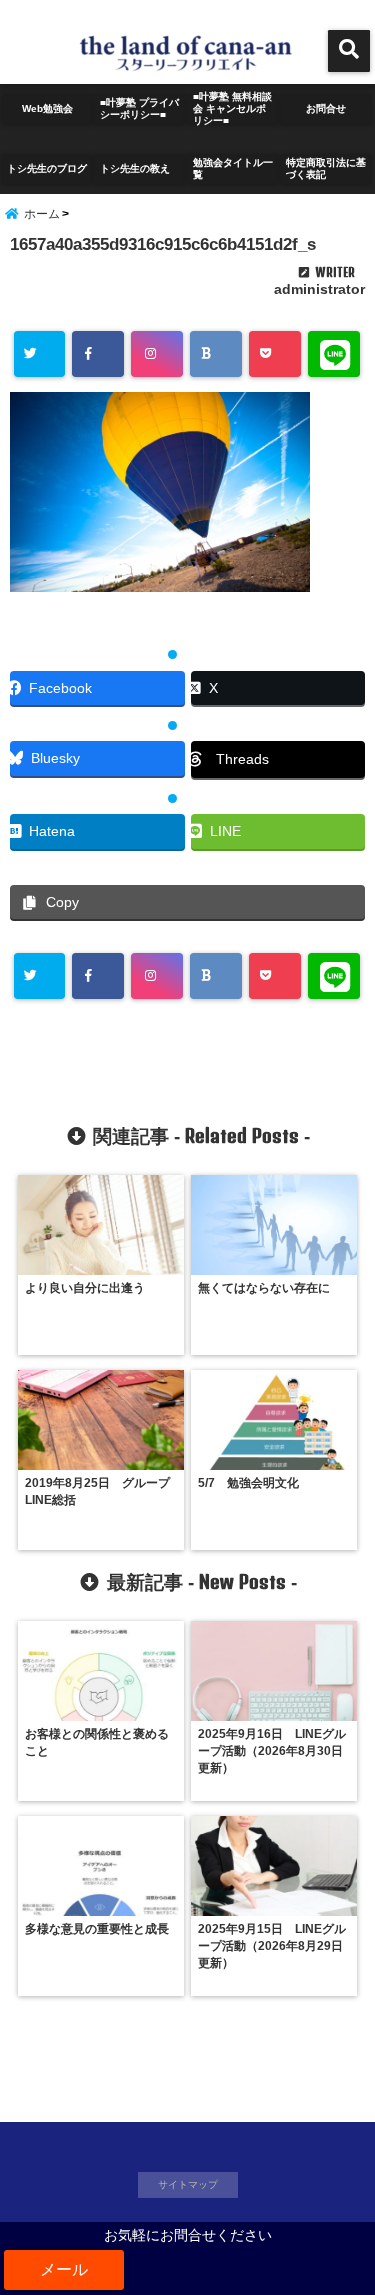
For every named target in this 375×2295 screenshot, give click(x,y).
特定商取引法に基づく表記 (326, 168)
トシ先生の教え (140, 168)
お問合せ (326, 108)
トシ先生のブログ (47, 168)
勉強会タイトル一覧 (233, 168)
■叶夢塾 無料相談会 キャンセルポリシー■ (232, 109)
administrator (319, 289)
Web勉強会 (47, 108)
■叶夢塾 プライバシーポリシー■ (139, 108)
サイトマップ (188, 2184)
